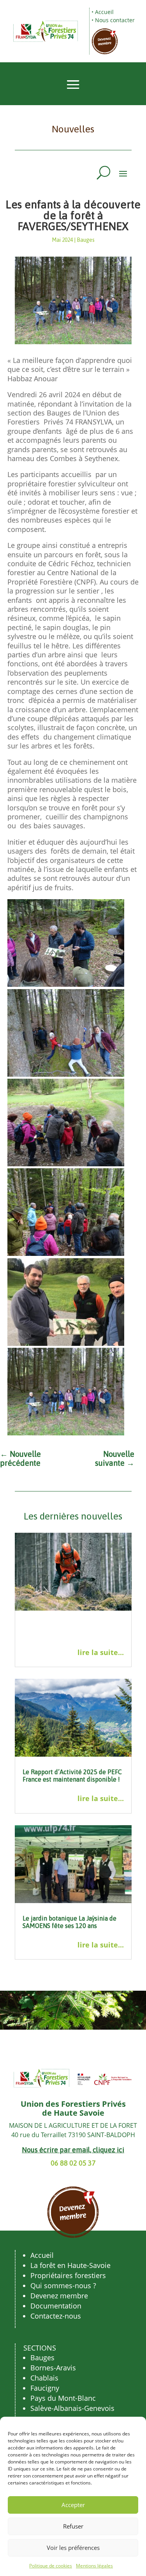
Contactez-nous (56, 2316)
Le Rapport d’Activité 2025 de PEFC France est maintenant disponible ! (72, 1776)
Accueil (104, 12)
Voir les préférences (73, 2548)
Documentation (56, 2306)
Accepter (73, 2505)
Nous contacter (115, 20)
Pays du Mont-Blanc (63, 2398)
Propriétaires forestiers (68, 2275)
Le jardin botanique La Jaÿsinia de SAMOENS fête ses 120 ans (69, 1922)
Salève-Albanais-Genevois (72, 2408)
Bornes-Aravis (53, 2368)
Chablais (44, 2378)
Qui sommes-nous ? (63, 2285)
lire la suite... (101, 1652)
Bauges (86, 240)
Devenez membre (59, 2296)
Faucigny (45, 2388)
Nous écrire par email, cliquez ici (73, 2150)
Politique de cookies (51, 2566)
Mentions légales (94, 2566)
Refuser (73, 2526)
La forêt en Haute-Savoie (70, 2265)
